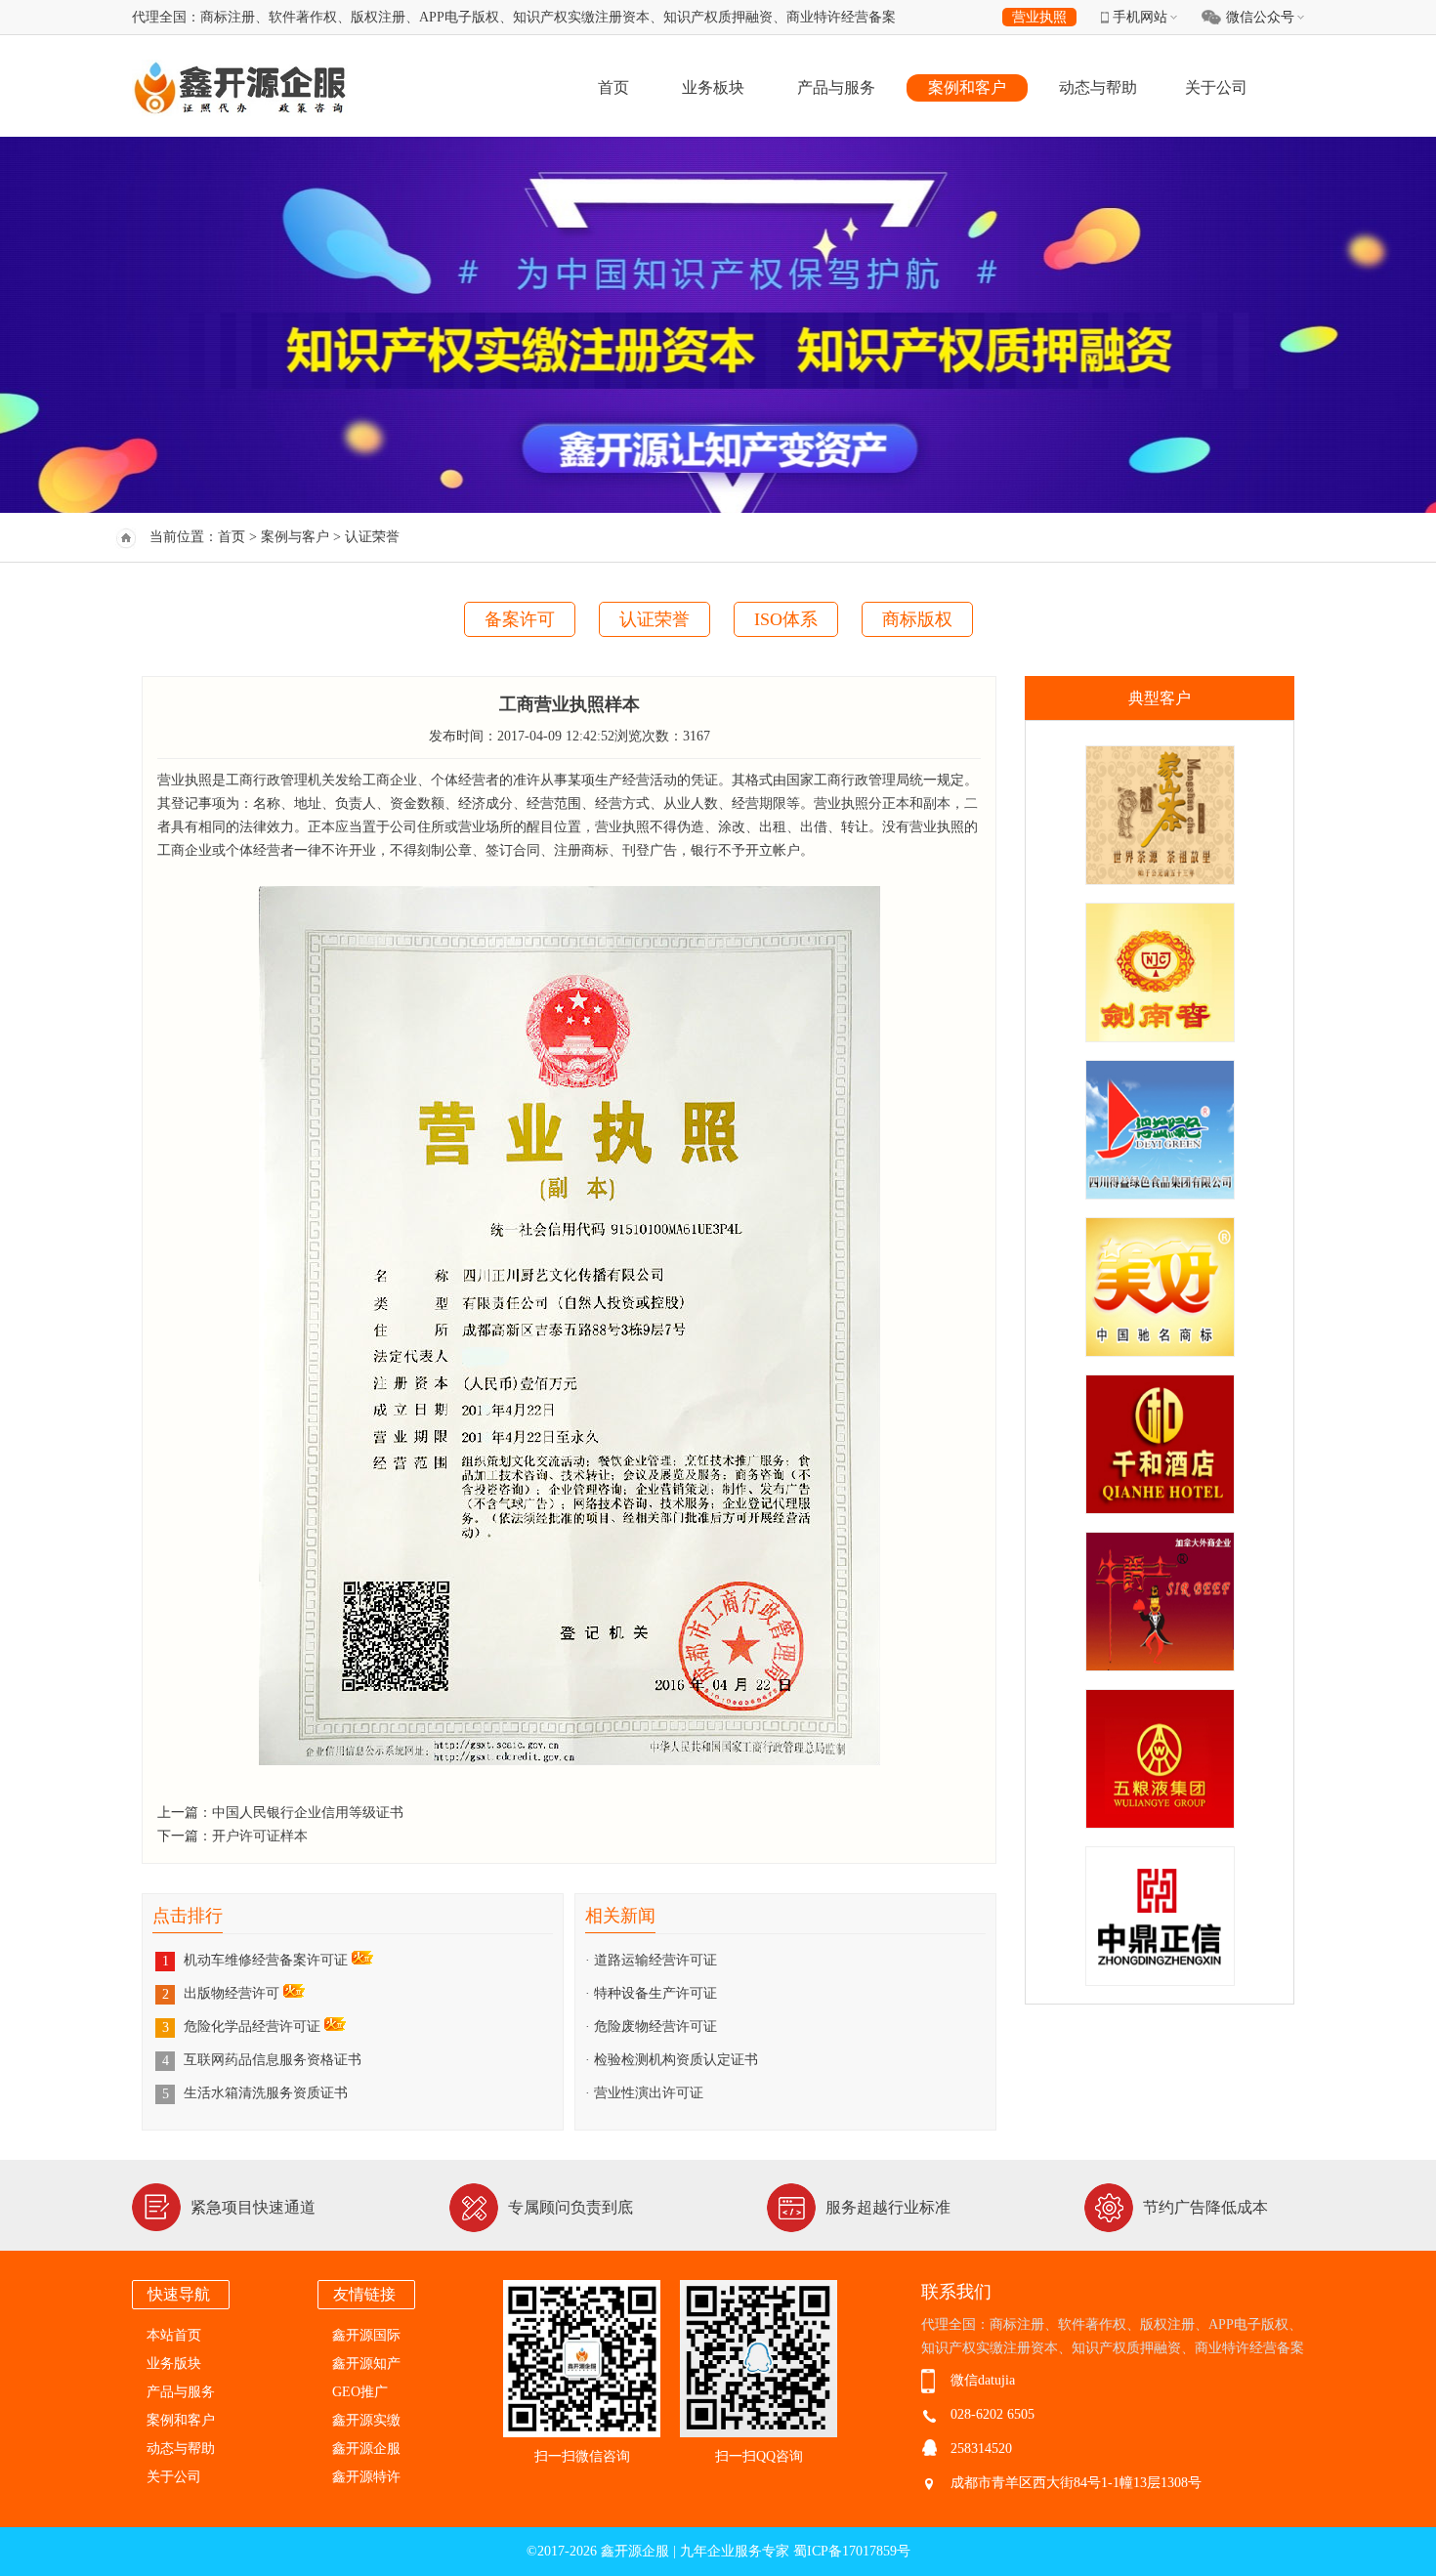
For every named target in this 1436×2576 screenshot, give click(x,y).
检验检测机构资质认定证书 (676, 2060)
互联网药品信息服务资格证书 (273, 2060)
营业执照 (1039, 17)
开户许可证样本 (260, 1836)
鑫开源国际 (366, 2335)
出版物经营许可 (233, 1993)
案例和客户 (967, 87)
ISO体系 (786, 619)
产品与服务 (836, 87)
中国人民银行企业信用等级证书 (308, 1813)
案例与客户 (295, 537)
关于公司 (1216, 87)
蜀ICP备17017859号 (852, 2551)
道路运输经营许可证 (655, 1960)
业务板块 (713, 87)
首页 (613, 87)
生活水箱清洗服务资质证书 (266, 2093)
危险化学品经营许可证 (254, 2027)
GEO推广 (360, 2392)
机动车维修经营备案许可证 (268, 1960)
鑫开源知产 (366, 2364)
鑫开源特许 (366, 2477)
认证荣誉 (655, 619)
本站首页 (174, 2335)
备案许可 (520, 619)
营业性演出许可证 (649, 2093)
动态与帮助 (1098, 87)
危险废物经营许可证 (655, 2027)
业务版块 (174, 2364)
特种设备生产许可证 (655, 1993)
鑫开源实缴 (366, 2420)
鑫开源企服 (366, 2449)
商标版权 (917, 619)
